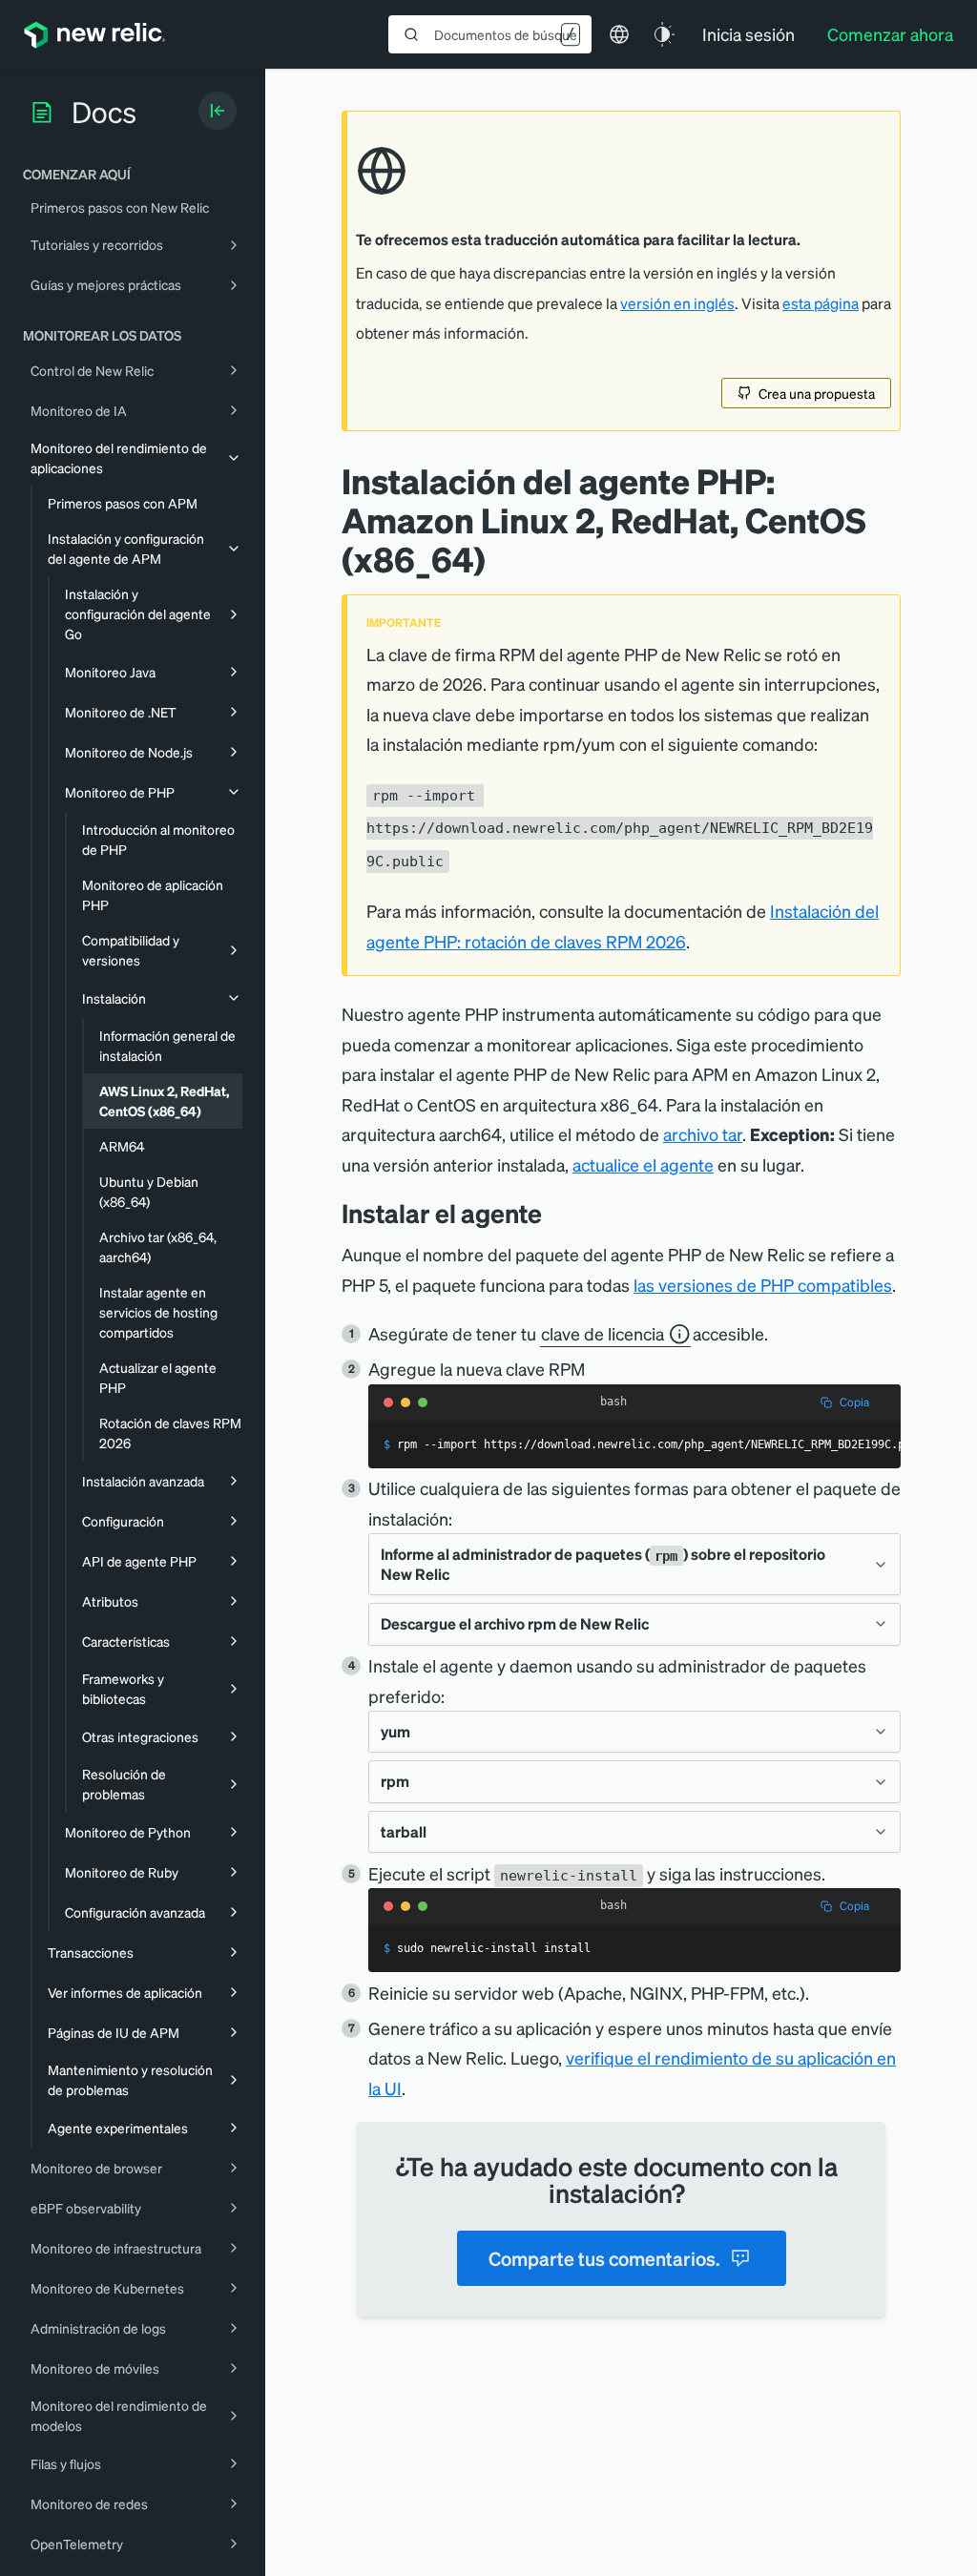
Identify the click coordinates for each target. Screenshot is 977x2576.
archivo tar (703, 1134)
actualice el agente (643, 1164)
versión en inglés (677, 303)
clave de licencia (603, 1333)
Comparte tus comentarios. (604, 2258)
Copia (854, 1402)
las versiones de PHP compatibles (763, 1285)
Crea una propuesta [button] (817, 393)
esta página (821, 303)
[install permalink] (556, 1213)
